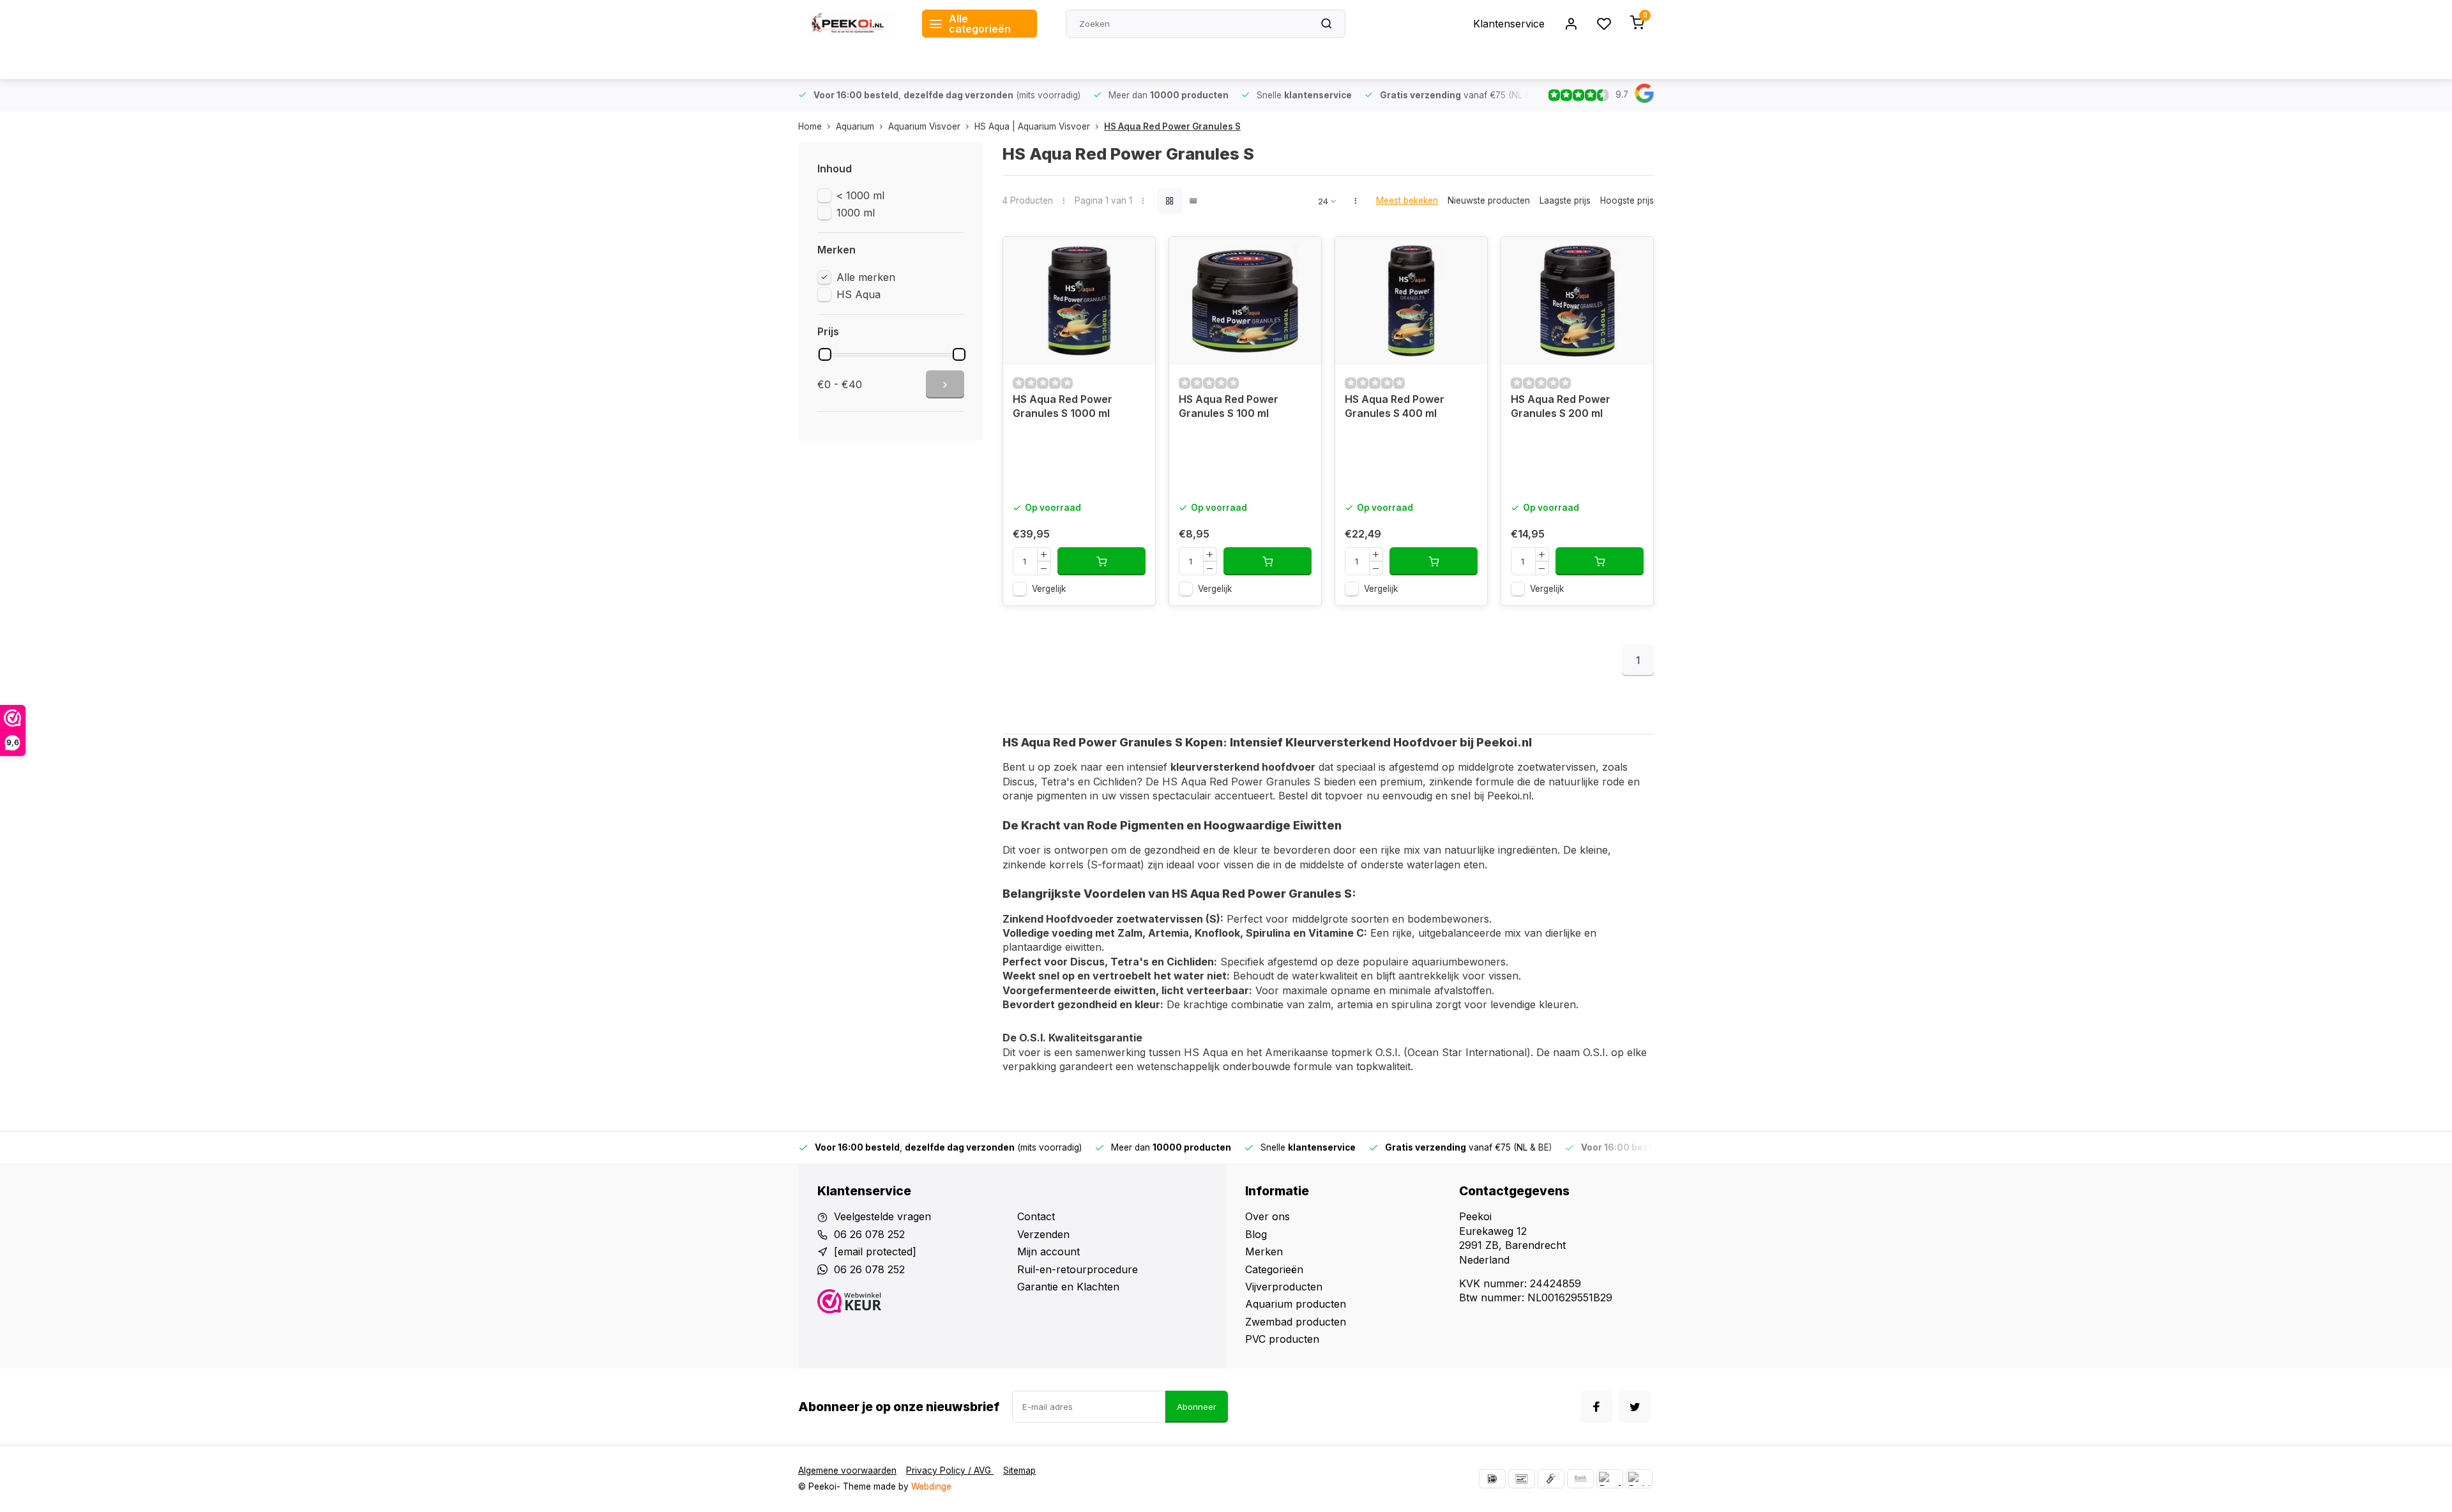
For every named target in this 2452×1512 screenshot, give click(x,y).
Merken (1264, 1251)
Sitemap (1019, 1470)
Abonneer (1197, 1407)
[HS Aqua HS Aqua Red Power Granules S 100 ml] (1245, 301)
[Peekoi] (851, 24)
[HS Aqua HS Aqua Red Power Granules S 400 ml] (1411, 301)
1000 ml (856, 213)
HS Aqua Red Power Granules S (1172, 126)
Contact (1036, 1216)
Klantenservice (1509, 24)
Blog (1256, 1234)
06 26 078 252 (869, 1234)
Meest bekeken (1407, 200)
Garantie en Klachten (1068, 1287)
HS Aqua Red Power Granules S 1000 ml (1063, 406)
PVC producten (1282, 1339)
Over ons (1268, 1216)
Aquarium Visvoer (924, 126)
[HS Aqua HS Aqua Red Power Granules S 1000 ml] (1079, 301)
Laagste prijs (1565, 200)
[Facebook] (1596, 1407)
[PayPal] (1610, 1479)
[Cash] (1551, 1479)
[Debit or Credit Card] (1639, 1479)
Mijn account (1048, 1251)
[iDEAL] (1492, 1479)
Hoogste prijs (1627, 200)
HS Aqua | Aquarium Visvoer (1032, 126)
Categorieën (1274, 1269)
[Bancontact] (1522, 1479)
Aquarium (855, 126)
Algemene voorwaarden (847, 1470)
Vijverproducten (1284, 1287)
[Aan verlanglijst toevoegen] (1136, 256)
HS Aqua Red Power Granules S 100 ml (1229, 406)
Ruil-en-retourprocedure (1078, 1269)
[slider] (825, 354)
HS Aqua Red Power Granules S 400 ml (1395, 406)
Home (810, 126)
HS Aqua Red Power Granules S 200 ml (1561, 406)
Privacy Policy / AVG (950, 1470)
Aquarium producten (1296, 1304)
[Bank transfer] (1580, 1479)
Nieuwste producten (1489, 200)
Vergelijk (1049, 589)
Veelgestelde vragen (882, 1216)
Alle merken (866, 277)
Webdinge (931, 1486)
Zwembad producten (1296, 1322)
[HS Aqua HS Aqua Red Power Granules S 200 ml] (1577, 301)
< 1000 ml (860, 195)
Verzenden (1043, 1234)
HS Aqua (859, 294)
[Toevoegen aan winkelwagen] (1101, 561)
